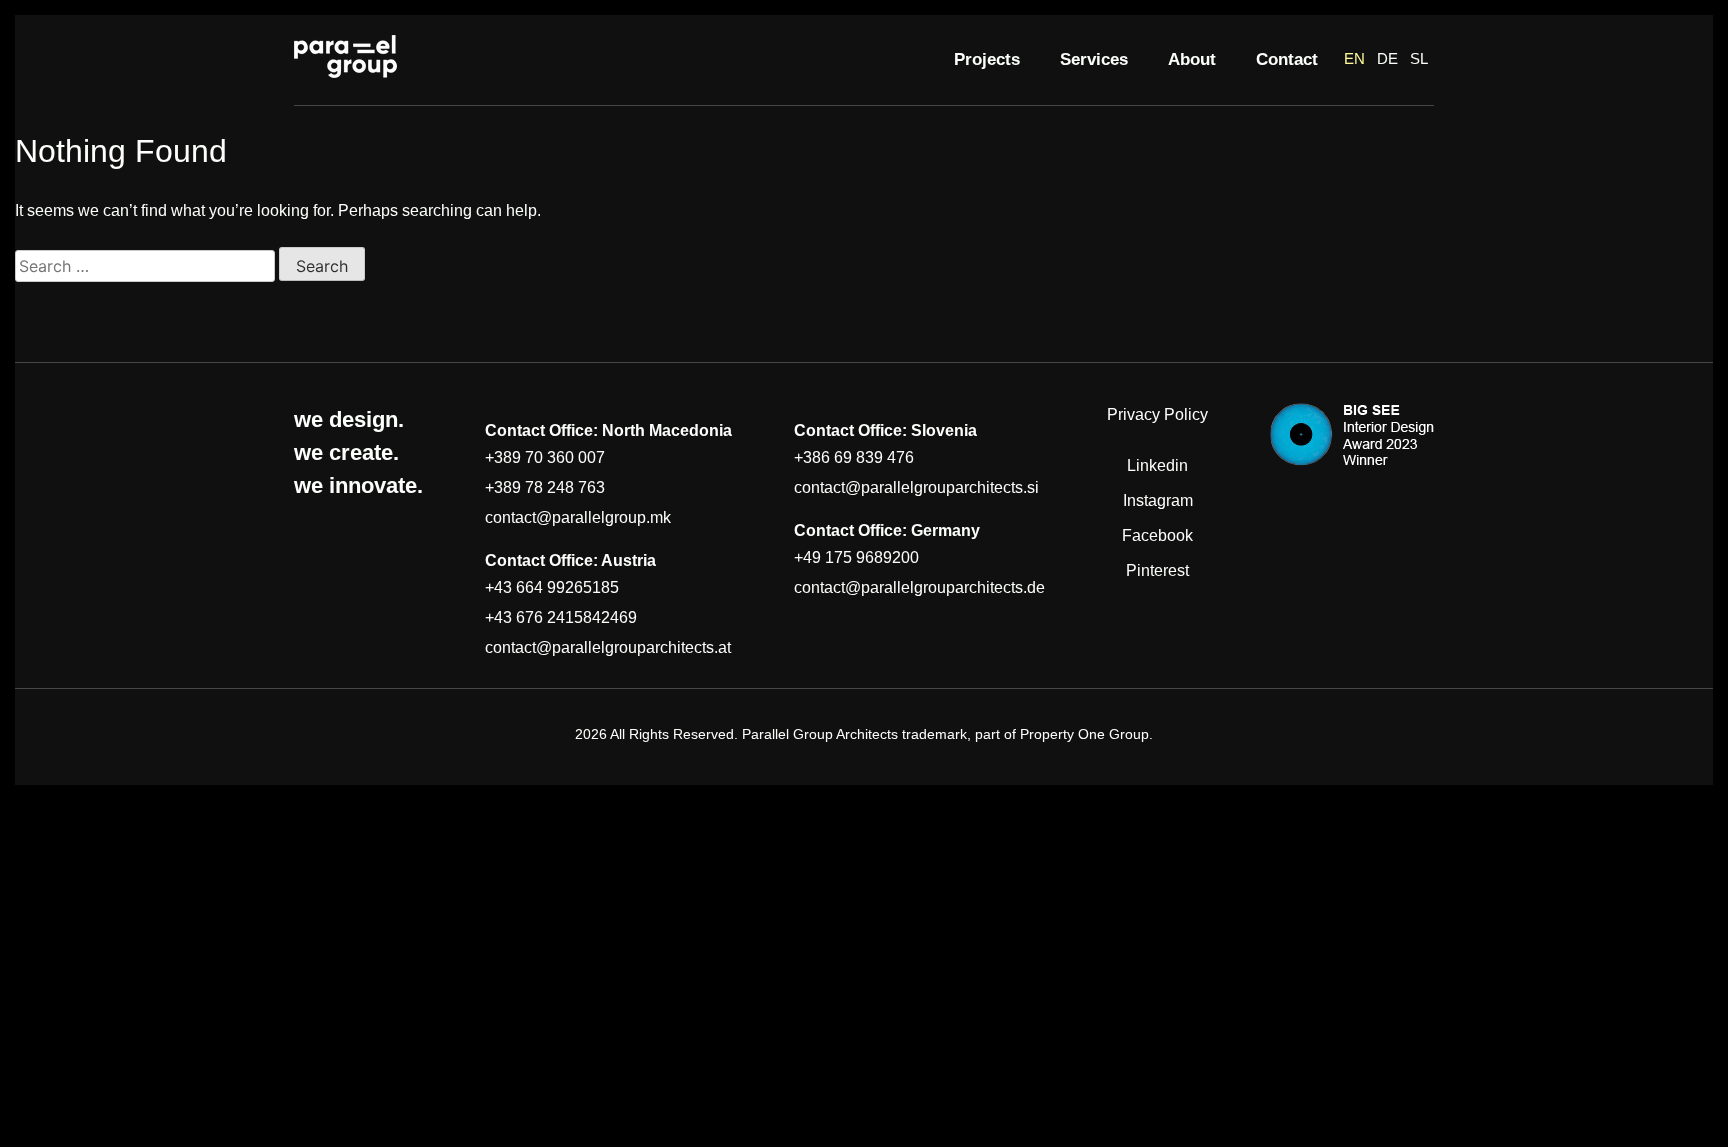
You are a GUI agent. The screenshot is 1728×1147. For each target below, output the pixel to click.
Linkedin (1157, 465)
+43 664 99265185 (552, 587)
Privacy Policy (1157, 414)
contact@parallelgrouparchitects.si (916, 487)
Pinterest (1157, 570)
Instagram (1158, 500)
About (1192, 59)
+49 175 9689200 (856, 557)
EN (1354, 58)
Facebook (1157, 535)
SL (1419, 58)
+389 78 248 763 (545, 487)
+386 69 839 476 (854, 457)
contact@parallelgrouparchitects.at (608, 647)
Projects (987, 59)
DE (1387, 58)
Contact (1287, 59)
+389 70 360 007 (545, 457)
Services (1094, 59)
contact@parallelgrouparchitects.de (919, 587)
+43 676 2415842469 (561, 617)
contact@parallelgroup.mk (578, 517)
